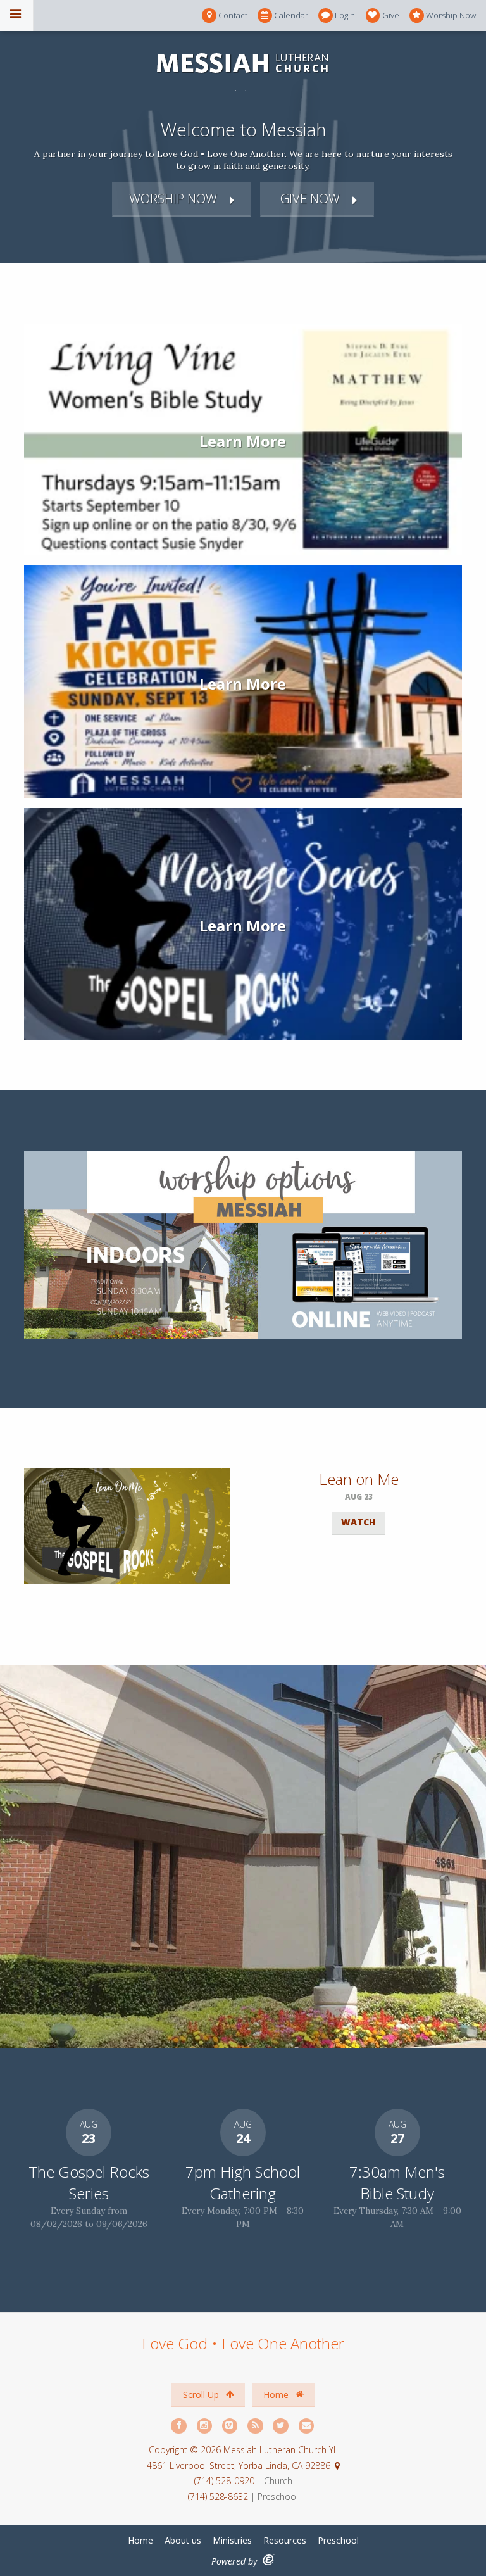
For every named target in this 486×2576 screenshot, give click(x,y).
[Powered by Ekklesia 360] (269, 2560)
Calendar (291, 15)
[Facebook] (179, 2426)
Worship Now (451, 15)
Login (345, 15)
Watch (358, 1522)
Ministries (232, 2540)
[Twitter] (281, 2426)
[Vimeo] (230, 2426)
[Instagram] (205, 2426)
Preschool (338, 2540)
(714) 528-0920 (226, 2481)
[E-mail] (307, 2426)
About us (183, 2540)
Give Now (308, 199)
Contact (233, 15)
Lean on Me (359, 1479)
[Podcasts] (256, 2426)
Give (391, 15)
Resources (285, 2540)
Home (277, 2395)
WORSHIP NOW (173, 199)
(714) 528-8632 (218, 2497)
